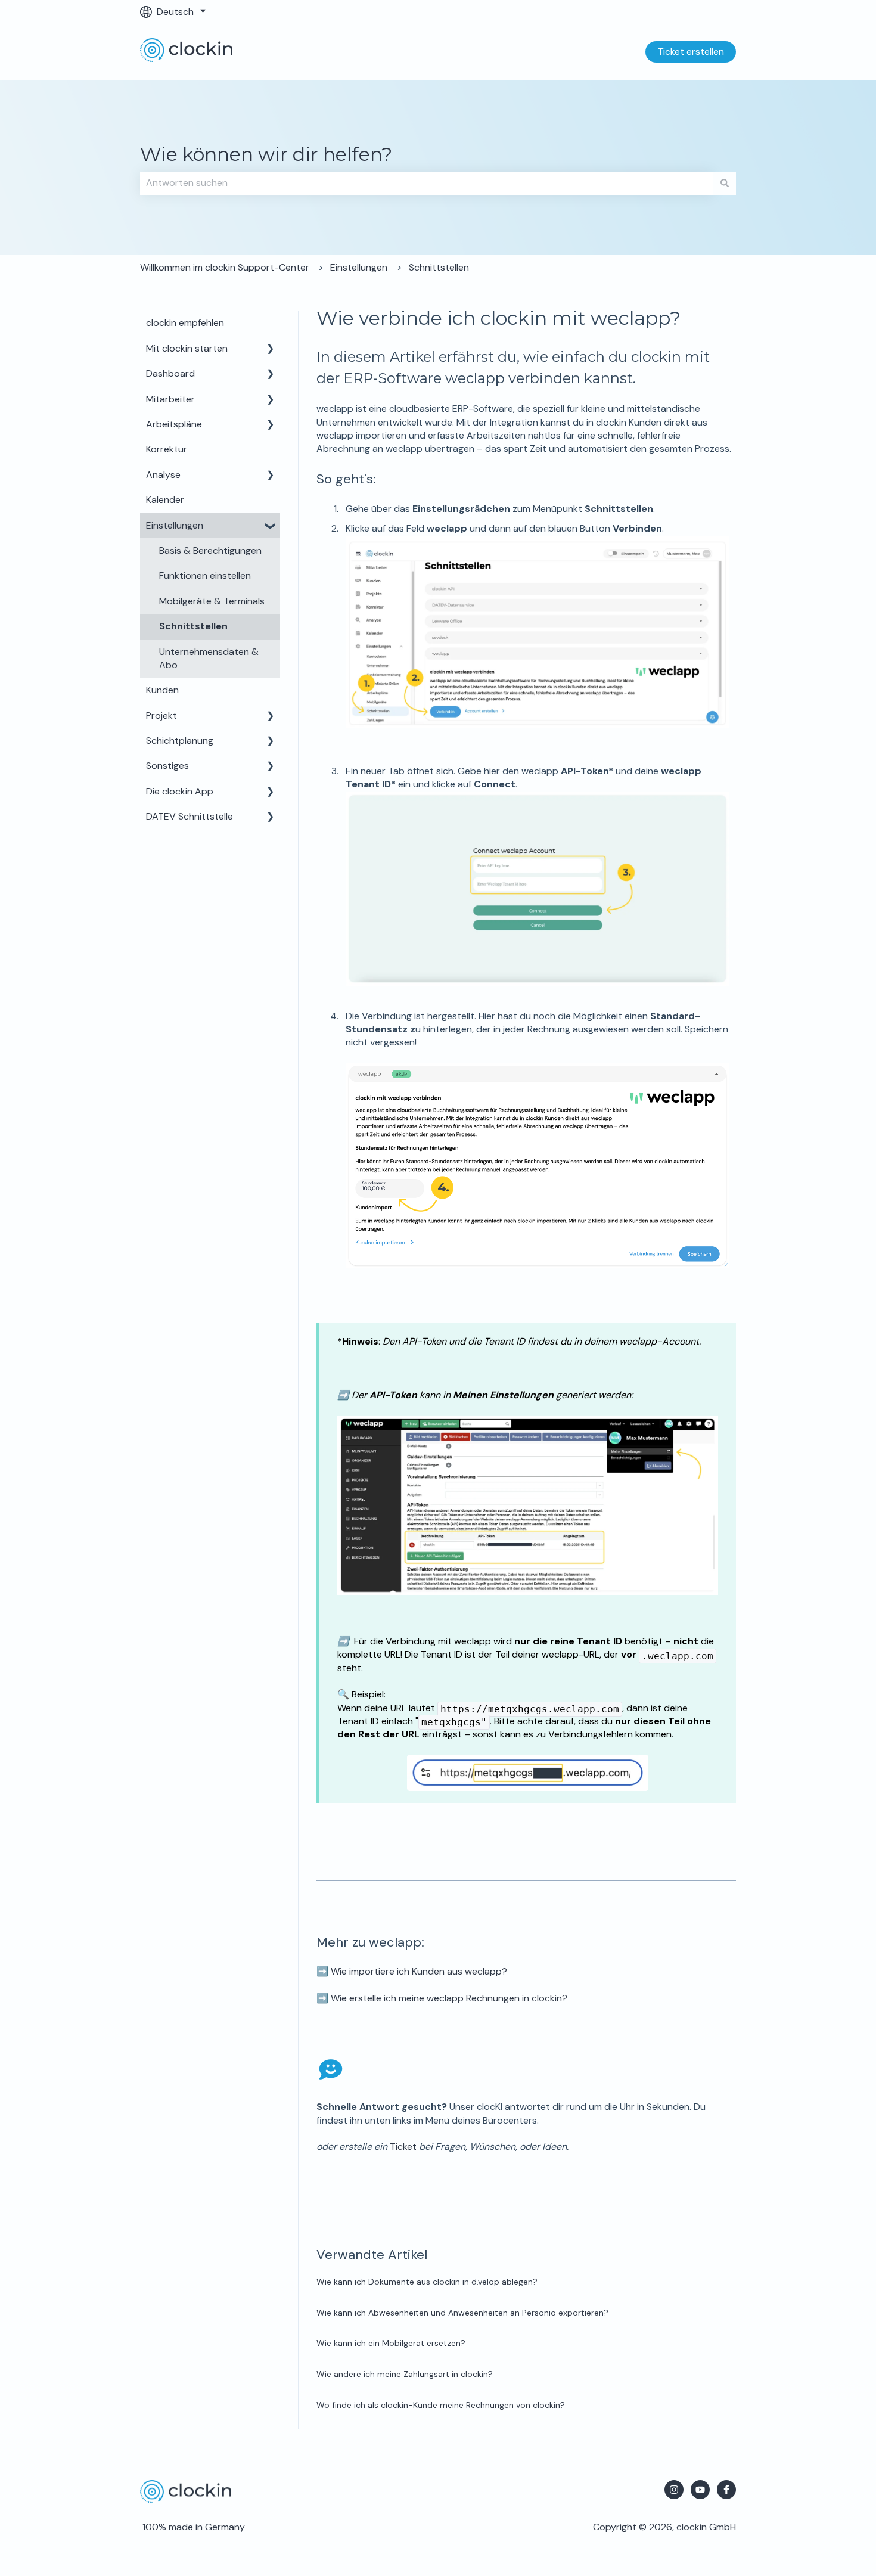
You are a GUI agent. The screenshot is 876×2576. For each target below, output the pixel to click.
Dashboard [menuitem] (170, 373)
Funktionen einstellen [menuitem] (205, 575)
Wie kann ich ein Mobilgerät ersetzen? (391, 2343)
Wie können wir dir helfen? (266, 154)
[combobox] (427, 183)
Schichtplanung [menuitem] (180, 741)
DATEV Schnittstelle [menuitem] (190, 816)
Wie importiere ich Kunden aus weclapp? (419, 1971)
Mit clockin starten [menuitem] (187, 348)
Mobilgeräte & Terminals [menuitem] (212, 601)
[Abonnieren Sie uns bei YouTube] (700, 2490)
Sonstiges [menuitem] (167, 766)
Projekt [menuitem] (161, 716)
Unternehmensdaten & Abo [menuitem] (209, 658)
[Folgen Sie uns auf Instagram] (674, 2490)
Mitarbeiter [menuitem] (170, 399)
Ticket (403, 2147)
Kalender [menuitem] (165, 500)
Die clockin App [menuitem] (180, 791)
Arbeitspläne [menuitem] (174, 424)
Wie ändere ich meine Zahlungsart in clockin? (405, 2374)
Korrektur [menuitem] (167, 449)
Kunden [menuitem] (162, 690)
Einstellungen (359, 267)
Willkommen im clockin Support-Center (225, 267)
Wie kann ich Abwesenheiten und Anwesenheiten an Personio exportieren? (462, 2313)
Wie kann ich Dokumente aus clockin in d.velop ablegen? (427, 2282)
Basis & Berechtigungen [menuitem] (210, 550)
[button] (271, 350)
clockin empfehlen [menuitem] (185, 323)
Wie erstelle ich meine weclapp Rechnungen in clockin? (449, 1998)
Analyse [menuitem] (163, 475)
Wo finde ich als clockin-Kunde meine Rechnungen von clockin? (441, 2405)
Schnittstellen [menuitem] (193, 626)
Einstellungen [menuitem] (175, 525)
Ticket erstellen (691, 52)
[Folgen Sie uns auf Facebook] (726, 2490)
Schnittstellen (439, 267)
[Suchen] (725, 183)
